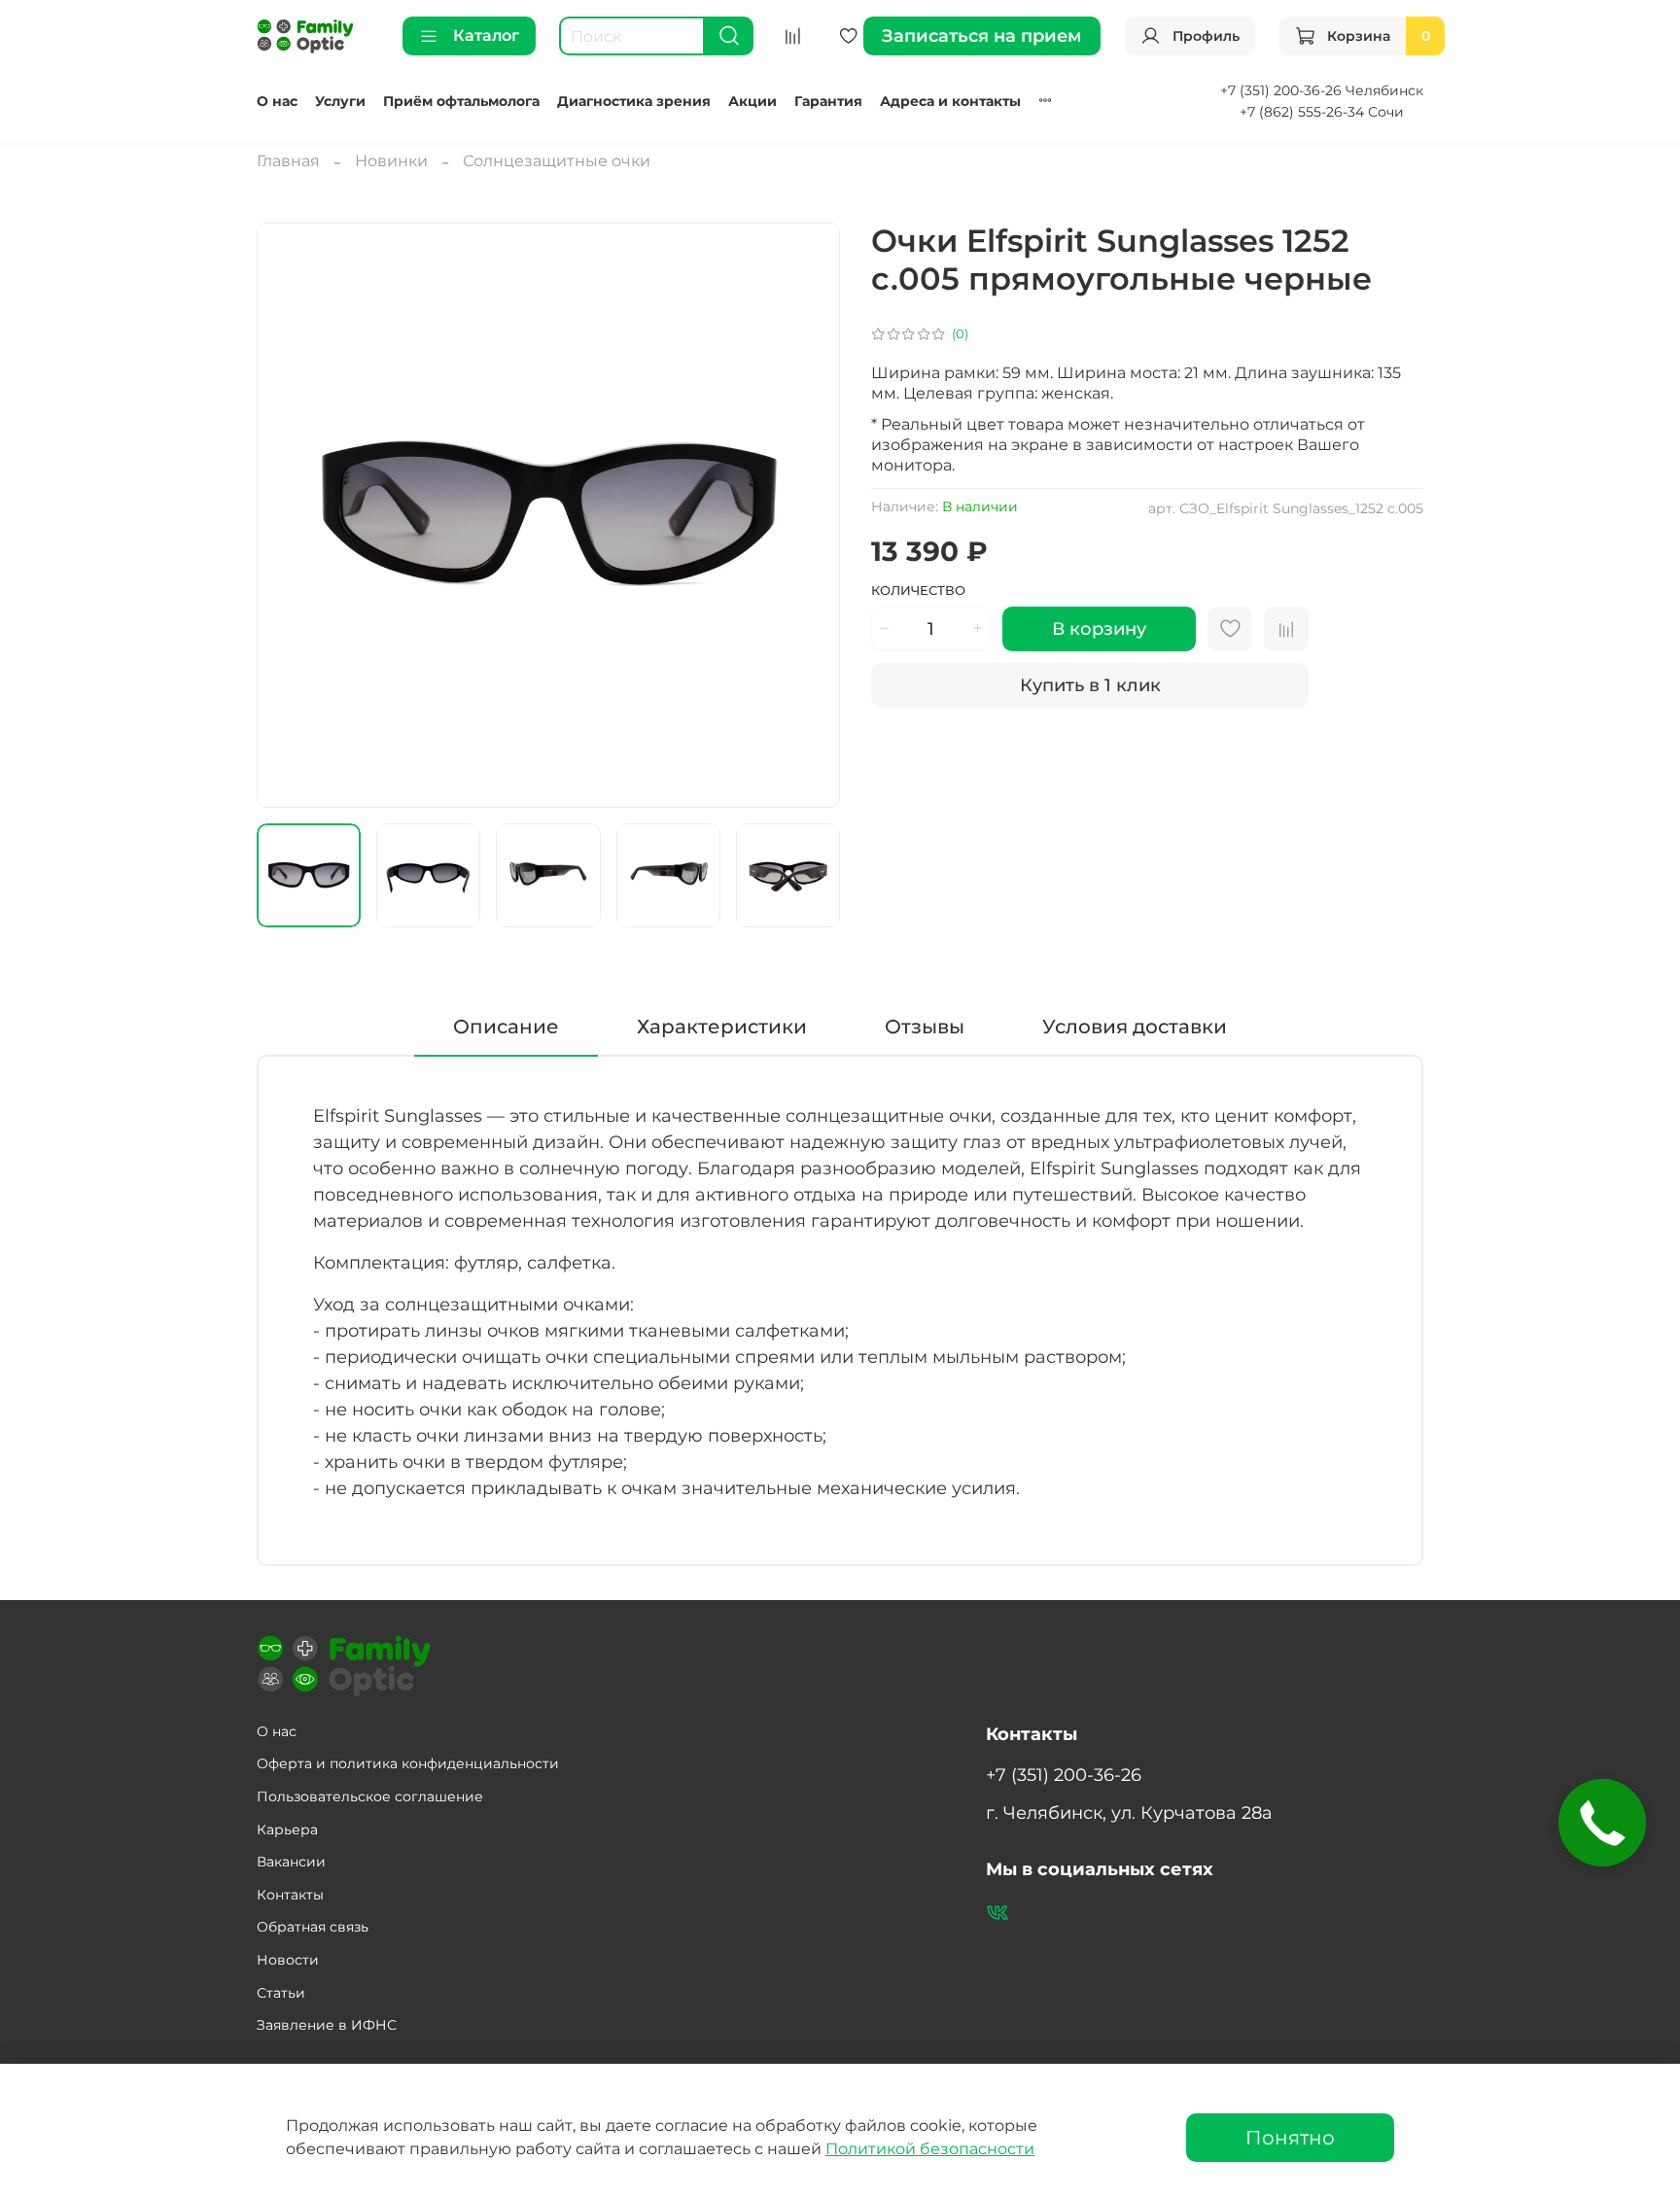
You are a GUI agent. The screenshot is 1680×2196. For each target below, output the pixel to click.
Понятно (1290, 2138)
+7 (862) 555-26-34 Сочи (1322, 112)
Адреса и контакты (950, 101)
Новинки (391, 161)
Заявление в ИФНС (327, 2025)
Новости (288, 1960)
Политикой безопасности (930, 2149)
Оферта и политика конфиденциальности (408, 1763)
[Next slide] (809, 515)
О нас (277, 101)
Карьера (287, 1830)
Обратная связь (313, 1927)
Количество (918, 591)
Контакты (290, 1895)
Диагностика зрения (634, 101)
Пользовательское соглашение (370, 1796)
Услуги (340, 101)
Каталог (486, 35)
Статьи (281, 1993)
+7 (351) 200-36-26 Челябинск (1322, 90)
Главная (288, 161)
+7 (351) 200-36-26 (1064, 1775)
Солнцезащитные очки (557, 161)
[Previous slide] (288, 515)
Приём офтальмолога (461, 101)
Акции (752, 101)
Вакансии (291, 1862)
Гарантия (828, 101)
